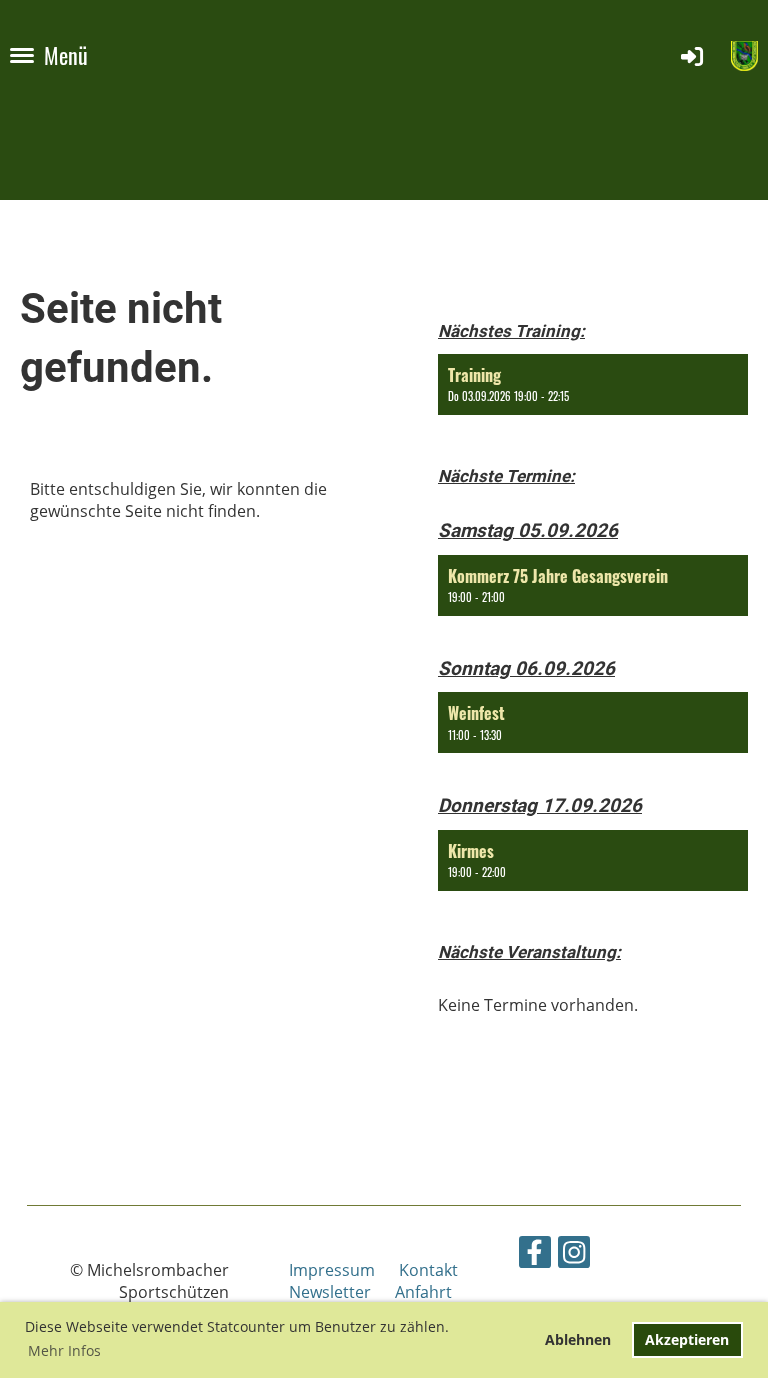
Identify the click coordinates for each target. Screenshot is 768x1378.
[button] (593, 384)
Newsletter (330, 1292)
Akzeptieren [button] (687, 1339)
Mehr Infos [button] (64, 1350)
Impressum (344, 1270)
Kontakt (428, 1270)
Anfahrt (423, 1292)
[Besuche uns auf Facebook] (535, 1255)
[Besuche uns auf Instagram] (574, 1255)
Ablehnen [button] (578, 1339)
